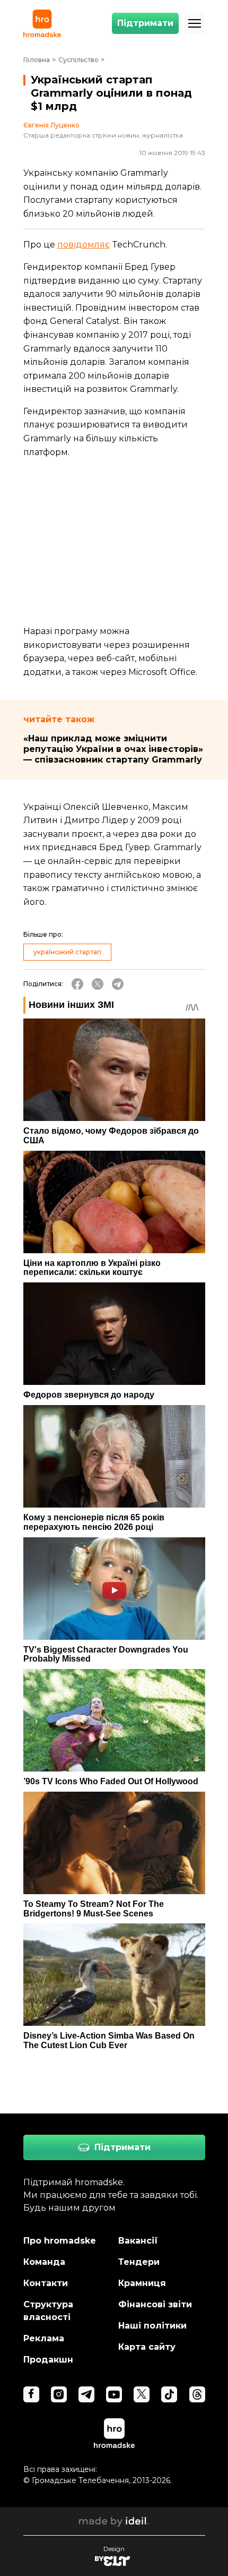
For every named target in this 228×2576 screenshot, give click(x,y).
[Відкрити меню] (195, 23)
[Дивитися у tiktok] (169, 2394)
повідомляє (84, 245)
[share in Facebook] (77, 984)
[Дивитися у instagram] (59, 2394)
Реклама (44, 2338)
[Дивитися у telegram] (86, 2394)
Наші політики (152, 2326)
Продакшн (48, 2360)
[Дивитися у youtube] (114, 2394)
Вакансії (138, 2241)
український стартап (67, 952)
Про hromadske (60, 2241)
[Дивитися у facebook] (31, 2394)
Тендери (139, 2262)
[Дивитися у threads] (197, 2394)
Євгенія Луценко (51, 125)
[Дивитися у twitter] (142, 2394)
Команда (44, 2262)
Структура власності (48, 2311)
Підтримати (145, 23)
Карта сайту (147, 2347)
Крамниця (142, 2283)
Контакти (46, 2283)
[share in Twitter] (98, 984)
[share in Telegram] (118, 984)
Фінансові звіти (155, 2304)
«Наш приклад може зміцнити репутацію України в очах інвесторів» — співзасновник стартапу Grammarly (113, 749)
